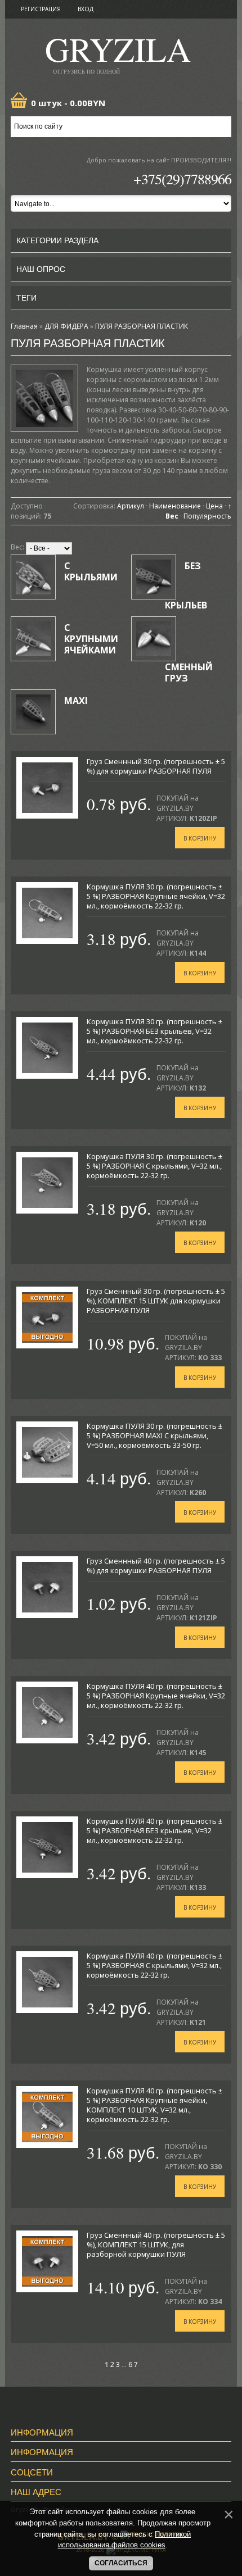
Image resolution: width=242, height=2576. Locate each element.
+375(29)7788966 (182, 179)
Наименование (175, 506)
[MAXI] (33, 712)
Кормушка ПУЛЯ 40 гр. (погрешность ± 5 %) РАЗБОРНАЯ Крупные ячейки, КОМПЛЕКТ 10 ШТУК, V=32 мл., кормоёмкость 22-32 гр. (154, 2105)
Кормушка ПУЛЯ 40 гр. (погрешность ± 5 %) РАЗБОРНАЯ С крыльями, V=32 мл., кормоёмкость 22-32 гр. (154, 1965)
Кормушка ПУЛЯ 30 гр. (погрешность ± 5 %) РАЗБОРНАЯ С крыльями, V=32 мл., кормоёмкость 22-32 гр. (154, 1166)
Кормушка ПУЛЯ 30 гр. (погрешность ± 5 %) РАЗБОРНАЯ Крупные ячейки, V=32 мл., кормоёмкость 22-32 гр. (156, 896)
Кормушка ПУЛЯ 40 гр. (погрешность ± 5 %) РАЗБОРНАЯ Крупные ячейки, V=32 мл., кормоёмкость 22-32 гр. (156, 1696)
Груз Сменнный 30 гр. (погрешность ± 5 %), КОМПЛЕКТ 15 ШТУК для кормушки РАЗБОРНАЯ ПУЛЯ (156, 1301)
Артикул (131, 506)
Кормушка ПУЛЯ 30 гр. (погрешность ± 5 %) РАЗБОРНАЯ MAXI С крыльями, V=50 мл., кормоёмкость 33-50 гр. (154, 1435)
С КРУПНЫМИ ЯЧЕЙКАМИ (91, 639)
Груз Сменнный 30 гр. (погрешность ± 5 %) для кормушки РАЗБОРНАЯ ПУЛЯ (156, 766)
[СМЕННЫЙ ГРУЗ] (154, 639)
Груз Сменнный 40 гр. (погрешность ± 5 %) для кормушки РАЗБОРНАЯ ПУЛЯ (156, 1566)
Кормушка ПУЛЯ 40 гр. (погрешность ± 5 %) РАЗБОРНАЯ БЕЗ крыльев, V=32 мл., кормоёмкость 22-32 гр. (154, 1830)
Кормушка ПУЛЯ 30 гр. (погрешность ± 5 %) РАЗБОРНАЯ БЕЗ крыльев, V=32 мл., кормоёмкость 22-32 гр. (154, 1031)
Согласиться (121, 2563)
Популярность (207, 516)
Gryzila (118, 53)
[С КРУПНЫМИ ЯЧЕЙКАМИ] (33, 639)
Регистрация (41, 9)
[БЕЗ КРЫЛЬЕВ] (154, 577)
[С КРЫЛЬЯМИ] (33, 577)
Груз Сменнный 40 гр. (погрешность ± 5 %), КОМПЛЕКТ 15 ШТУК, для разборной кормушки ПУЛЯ (156, 2245)
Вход (86, 9)
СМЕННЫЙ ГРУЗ (189, 673)
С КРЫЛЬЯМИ (91, 571)
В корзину (200, 838)
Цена (214, 506)
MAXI (76, 701)
